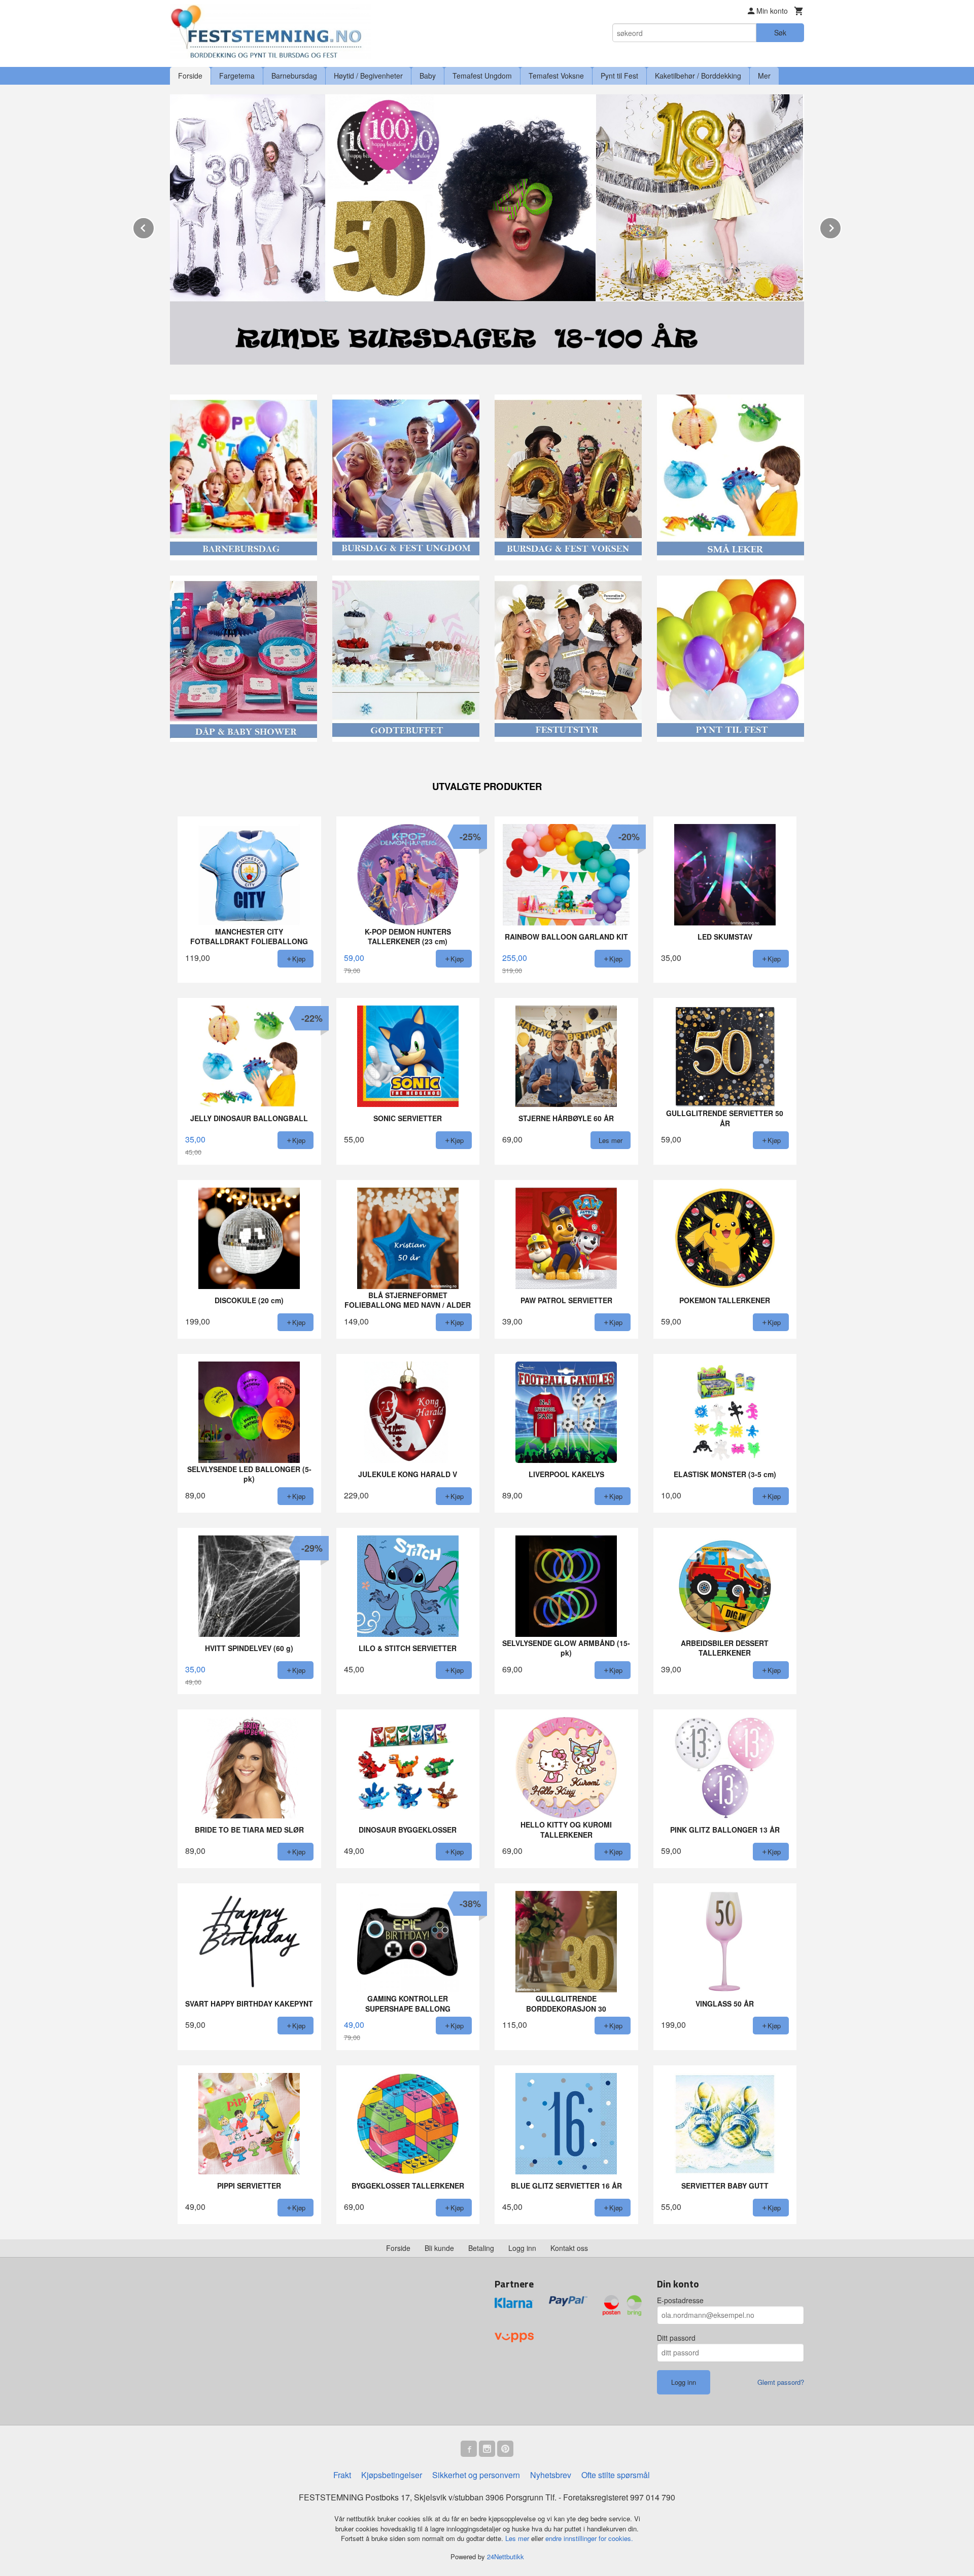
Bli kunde (439, 2248)
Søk (780, 32)
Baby (428, 76)
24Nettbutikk (506, 2556)
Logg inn (522, 2248)
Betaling (481, 2248)
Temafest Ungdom (482, 76)
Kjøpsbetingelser (392, 2475)
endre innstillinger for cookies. (589, 2538)
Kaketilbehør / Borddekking (698, 76)
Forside (190, 76)
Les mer (518, 2538)
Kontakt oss (569, 2248)
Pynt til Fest (619, 76)
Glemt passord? (781, 2382)
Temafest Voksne (556, 76)
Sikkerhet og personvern (476, 2475)
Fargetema (237, 76)
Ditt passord (676, 2338)
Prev (154, 226)
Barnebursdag (294, 76)
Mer (764, 76)
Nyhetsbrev (551, 2475)
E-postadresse (680, 2300)
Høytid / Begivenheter (368, 76)
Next (841, 226)
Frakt (342, 2475)
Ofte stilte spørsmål (616, 2475)
